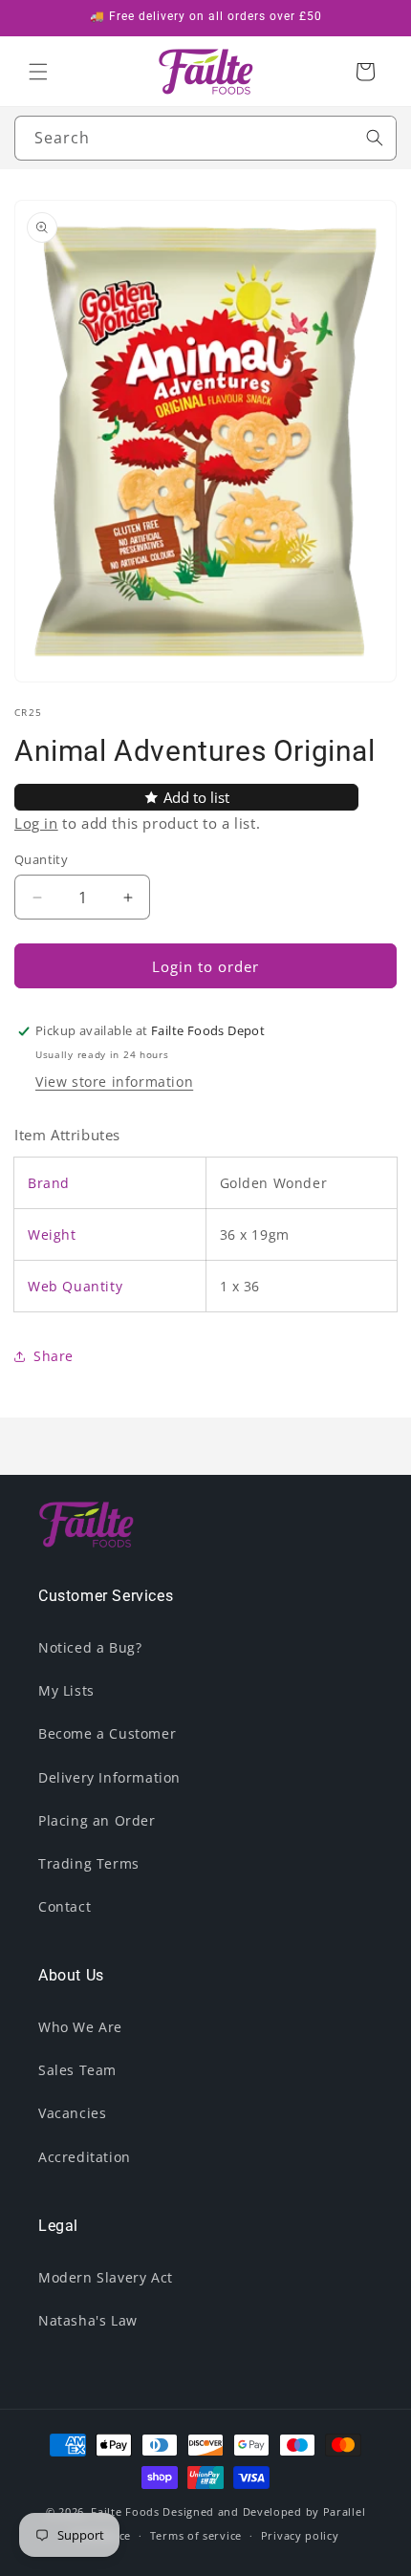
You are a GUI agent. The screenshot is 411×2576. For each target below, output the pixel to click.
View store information (114, 1082)
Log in (36, 823)
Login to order (205, 966)
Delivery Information (109, 1777)
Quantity (41, 859)
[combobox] (205, 138)
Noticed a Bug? (90, 1647)
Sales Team (77, 2070)
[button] (38, 72)
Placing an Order (97, 1820)
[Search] (375, 138)
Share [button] (54, 1356)
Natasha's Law (88, 2320)
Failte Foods (125, 2511)
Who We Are (80, 2027)
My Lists (66, 1690)
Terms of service (196, 2535)
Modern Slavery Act (106, 2277)
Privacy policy (300, 2535)
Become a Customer (107, 1733)
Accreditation (85, 2157)
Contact (65, 1906)
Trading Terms (89, 1863)
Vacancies (72, 2113)
